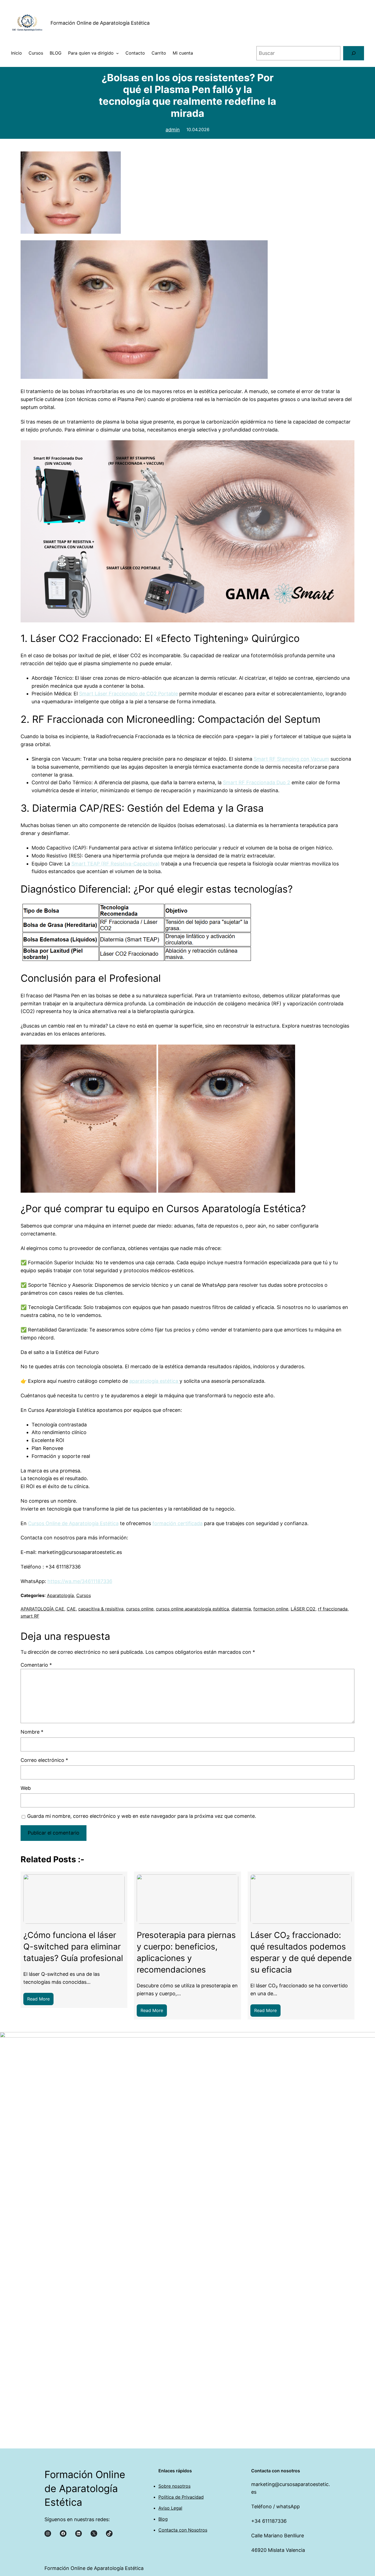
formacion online (271, 1609)
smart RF (30, 1616)
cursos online (140, 1609)
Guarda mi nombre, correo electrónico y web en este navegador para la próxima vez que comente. (142, 1816)
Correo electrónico (44, 1760)
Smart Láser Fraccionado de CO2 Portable (128, 694)
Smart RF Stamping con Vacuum (291, 759)
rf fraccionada (333, 1609)
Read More (40, 2001)
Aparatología (60, 1595)
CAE (71, 1609)
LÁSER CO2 (303, 1609)
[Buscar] (354, 53)
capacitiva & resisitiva (101, 1609)
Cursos (84, 1595)
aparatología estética (154, 1381)
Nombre (32, 1732)
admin (173, 130)
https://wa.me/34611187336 (80, 1581)
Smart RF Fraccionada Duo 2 (257, 782)
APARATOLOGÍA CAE (42, 1609)
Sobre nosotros (174, 2486)
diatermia (241, 1609)
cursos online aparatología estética (192, 1609)
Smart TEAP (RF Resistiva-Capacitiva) (116, 864)
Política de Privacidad (181, 2497)
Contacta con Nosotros (183, 2530)
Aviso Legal (170, 2508)
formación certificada (177, 1523)
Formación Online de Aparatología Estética (100, 23)
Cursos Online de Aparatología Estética (73, 1523)
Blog (163, 2519)
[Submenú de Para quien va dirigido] (117, 53)
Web (26, 1788)
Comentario (36, 1665)
